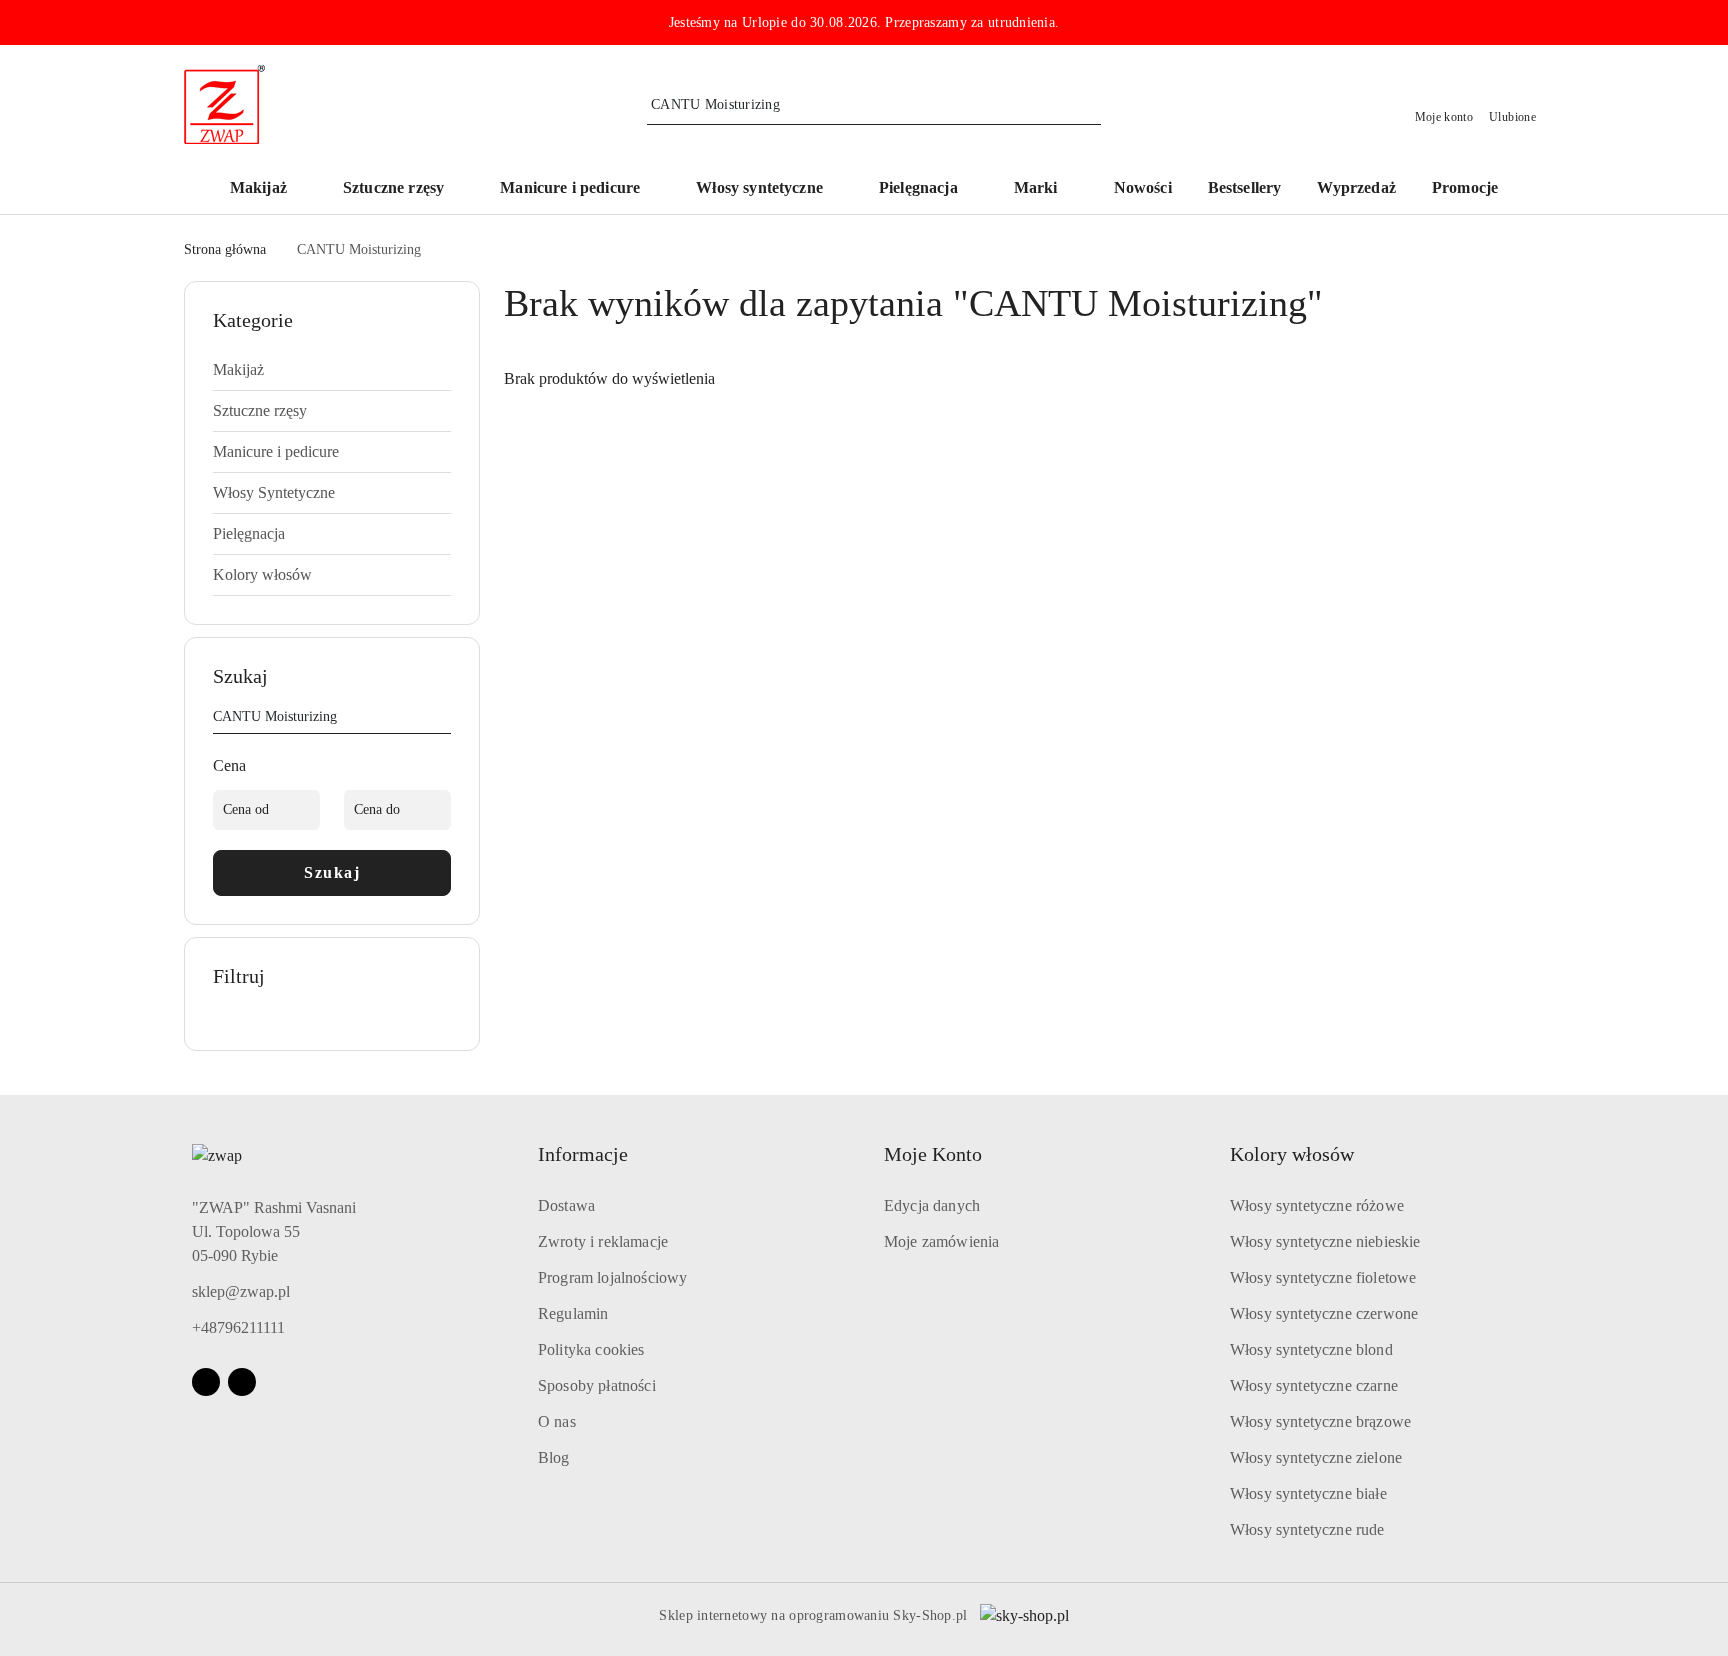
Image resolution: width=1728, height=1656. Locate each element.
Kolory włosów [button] (1292, 1154)
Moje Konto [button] (933, 1154)
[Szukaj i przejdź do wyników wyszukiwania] (1089, 105)
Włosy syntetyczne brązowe (1320, 1421)
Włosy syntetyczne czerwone (1324, 1313)
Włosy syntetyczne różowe (1317, 1205)
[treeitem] (332, 370)
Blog (554, 1457)
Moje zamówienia (941, 1241)
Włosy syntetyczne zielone (1316, 1457)
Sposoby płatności (597, 1385)
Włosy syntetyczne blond (1311, 1349)
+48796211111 (238, 1327)
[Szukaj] (443, 720)
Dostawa (566, 1205)
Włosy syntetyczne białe (1308, 1493)
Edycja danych (932, 1205)
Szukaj (332, 872)
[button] (1046, 189)
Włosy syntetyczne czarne (1314, 1385)
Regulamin (573, 1313)
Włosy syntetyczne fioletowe (1323, 1277)
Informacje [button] (583, 1154)
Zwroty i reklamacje (603, 1241)
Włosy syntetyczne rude (1307, 1529)
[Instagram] (242, 1382)
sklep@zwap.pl (241, 1291)
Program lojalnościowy (612, 1277)
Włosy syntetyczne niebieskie (1325, 1241)
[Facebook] (206, 1382)
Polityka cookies (591, 1349)
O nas (557, 1421)
